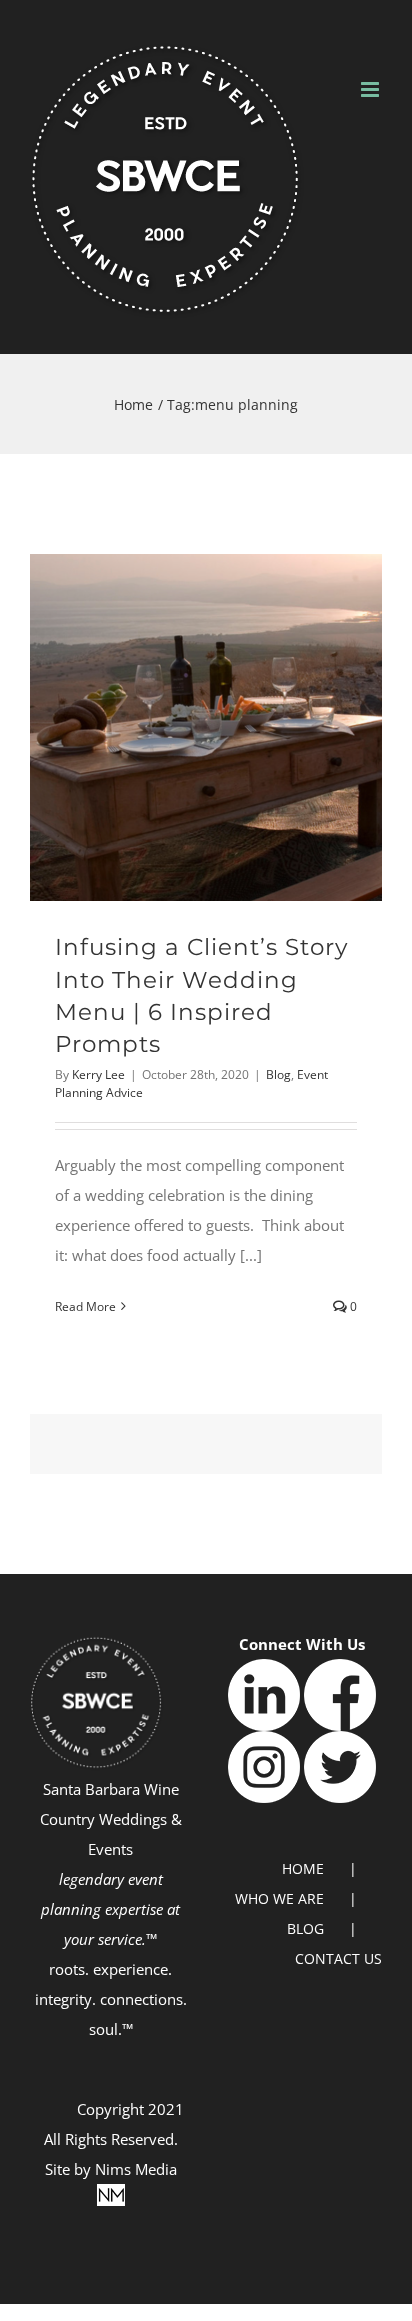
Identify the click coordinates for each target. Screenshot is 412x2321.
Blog (278, 1074)
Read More (85, 1306)
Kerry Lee (98, 1074)
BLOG (305, 1928)
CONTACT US (338, 1958)
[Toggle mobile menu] (371, 89)
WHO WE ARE (279, 1898)
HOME (303, 1868)
